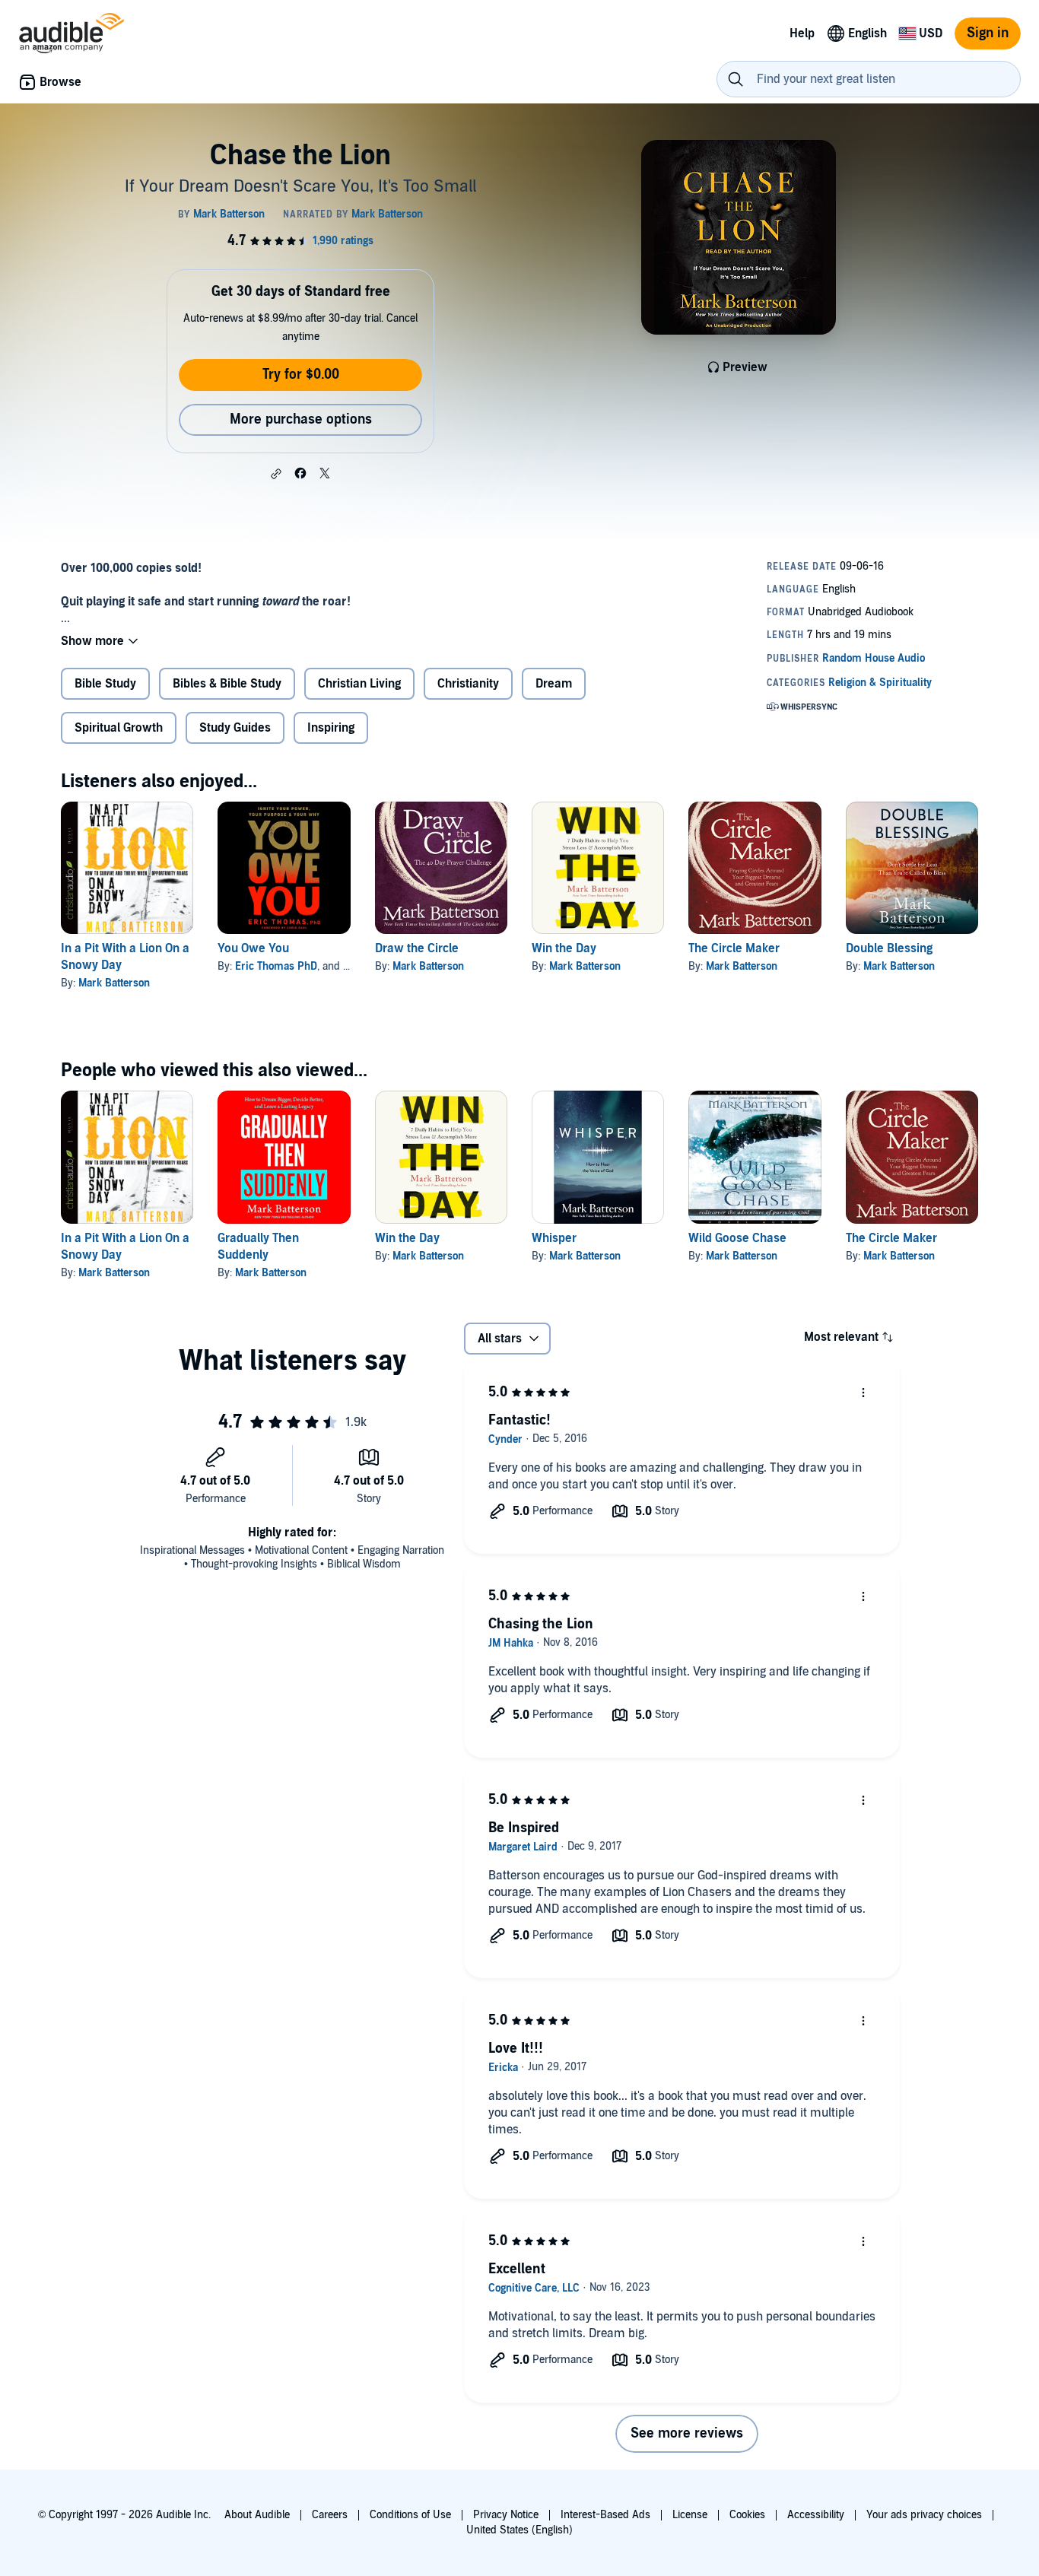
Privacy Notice (506, 2515)
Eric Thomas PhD (276, 966)
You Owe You (253, 948)
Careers (330, 2515)
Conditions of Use (410, 2515)
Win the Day (564, 948)
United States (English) (519, 2530)
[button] (276, 474)
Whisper (554, 1238)
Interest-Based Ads (605, 2515)
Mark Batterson (114, 983)
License (690, 2515)
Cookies (747, 2515)
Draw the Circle (417, 948)
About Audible (257, 2515)
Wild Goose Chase (737, 1238)
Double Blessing (889, 948)
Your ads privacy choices (924, 2515)
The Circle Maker (734, 948)
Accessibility (816, 2515)
